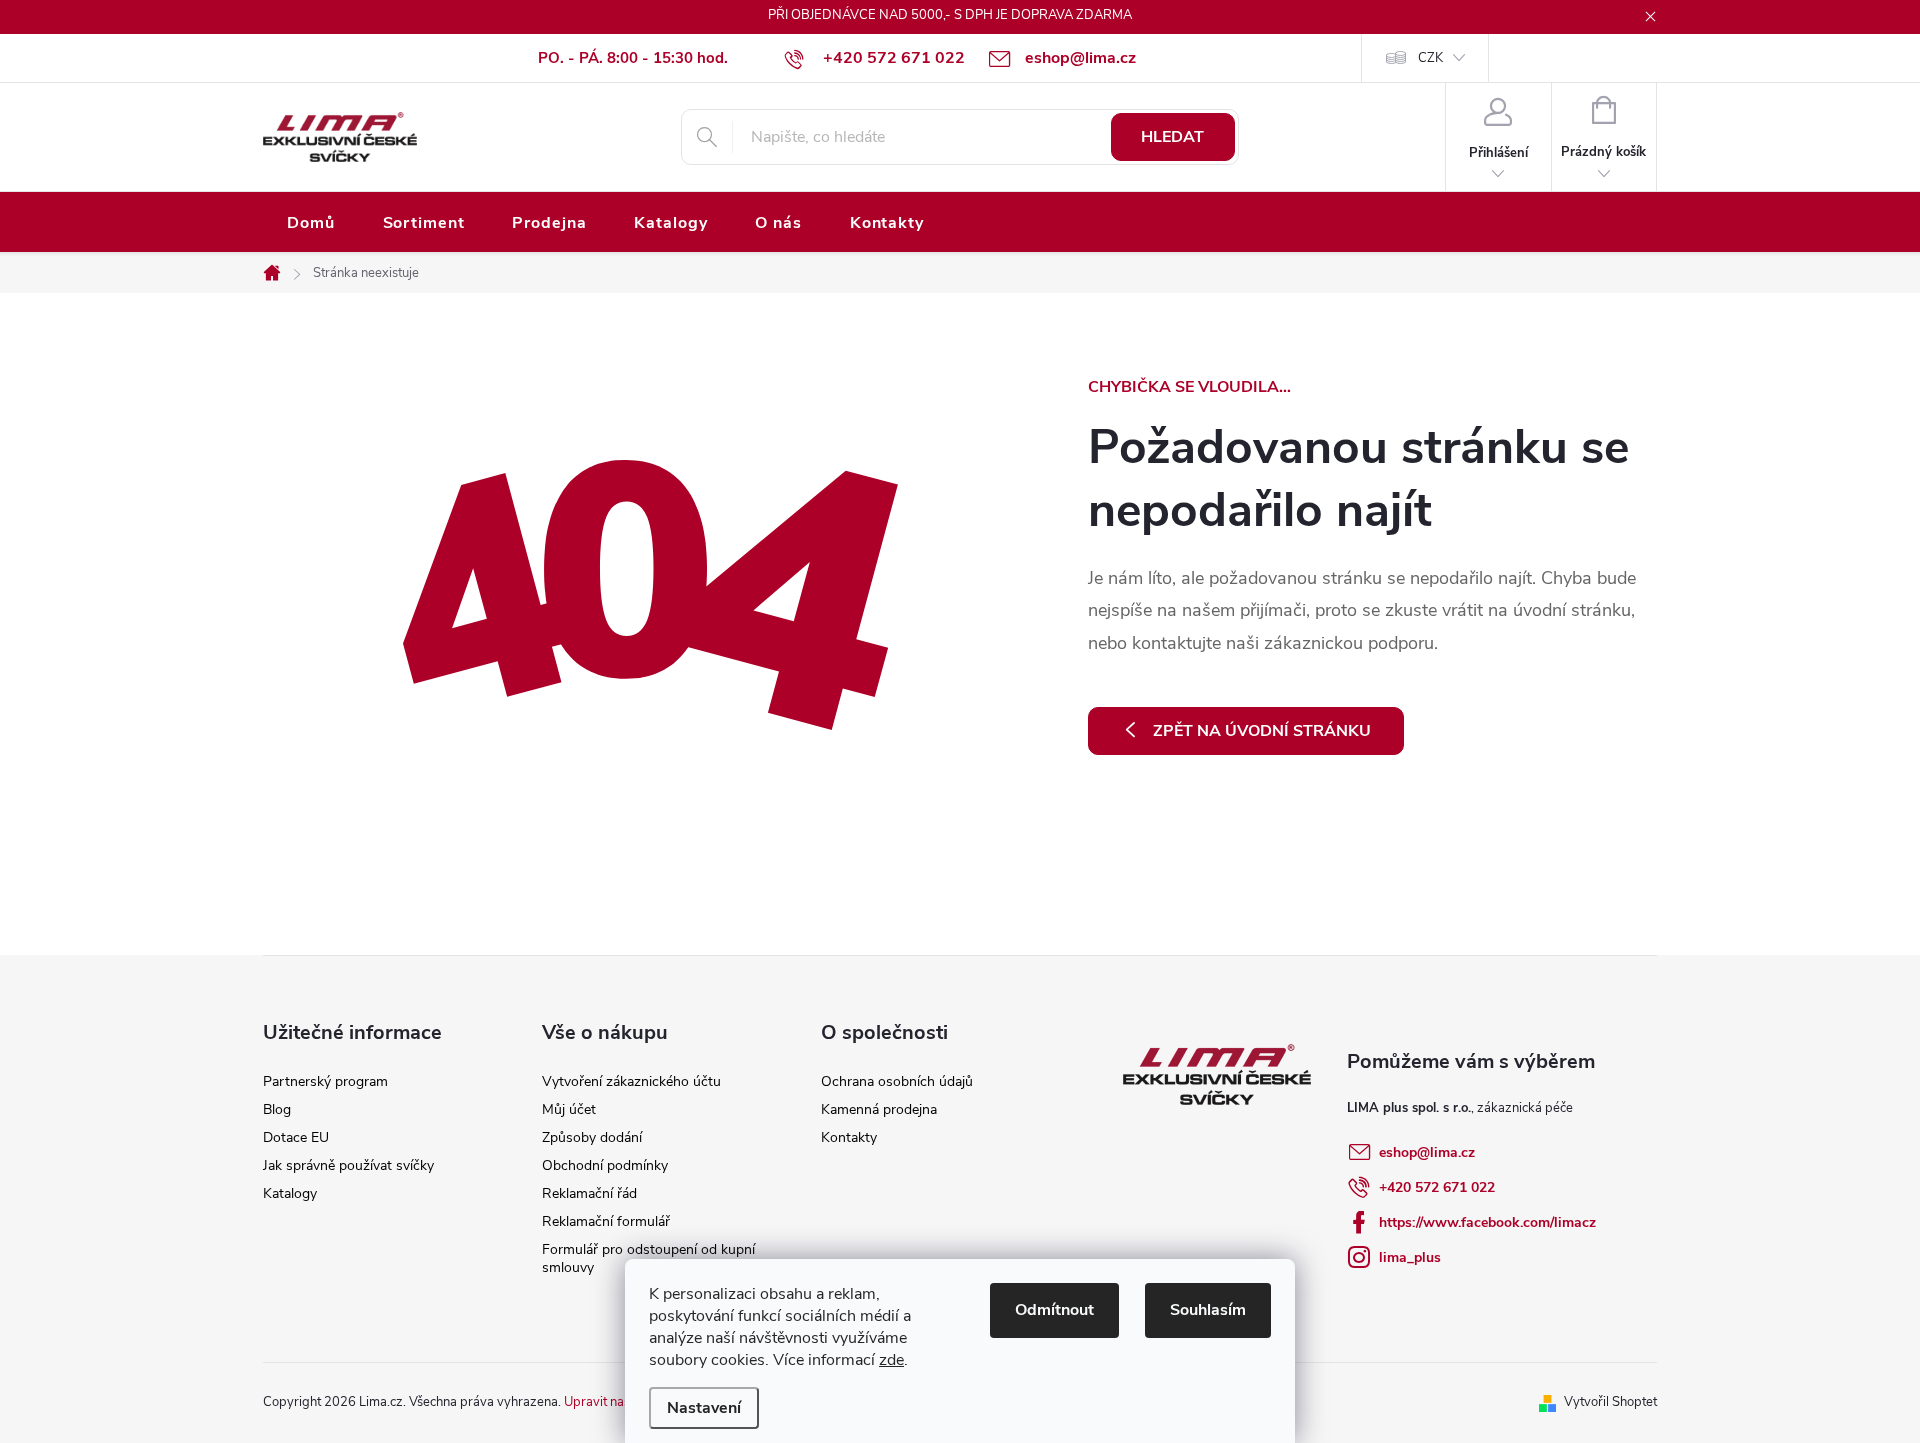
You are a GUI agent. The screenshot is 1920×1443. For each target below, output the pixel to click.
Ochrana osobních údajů (897, 1081)
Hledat (1172, 137)
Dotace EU (296, 1137)
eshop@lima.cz (1427, 1152)
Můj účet (569, 1109)
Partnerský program (325, 1081)
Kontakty (849, 1137)
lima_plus (1410, 1257)
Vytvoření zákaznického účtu (631, 1081)
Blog (277, 1109)
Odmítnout (1054, 1310)
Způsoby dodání (592, 1137)
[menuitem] (311, 223)
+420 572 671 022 (1437, 1187)
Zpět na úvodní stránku (1262, 731)
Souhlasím (1208, 1310)
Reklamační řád (589, 1193)
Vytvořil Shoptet (1610, 1402)
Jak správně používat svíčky (348, 1165)
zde (891, 1360)
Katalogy (290, 1193)
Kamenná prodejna (879, 1109)
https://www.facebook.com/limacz (1487, 1222)
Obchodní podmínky (605, 1165)
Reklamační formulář (606, 1221)
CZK (1430, 58)
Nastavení (704, 1408)
